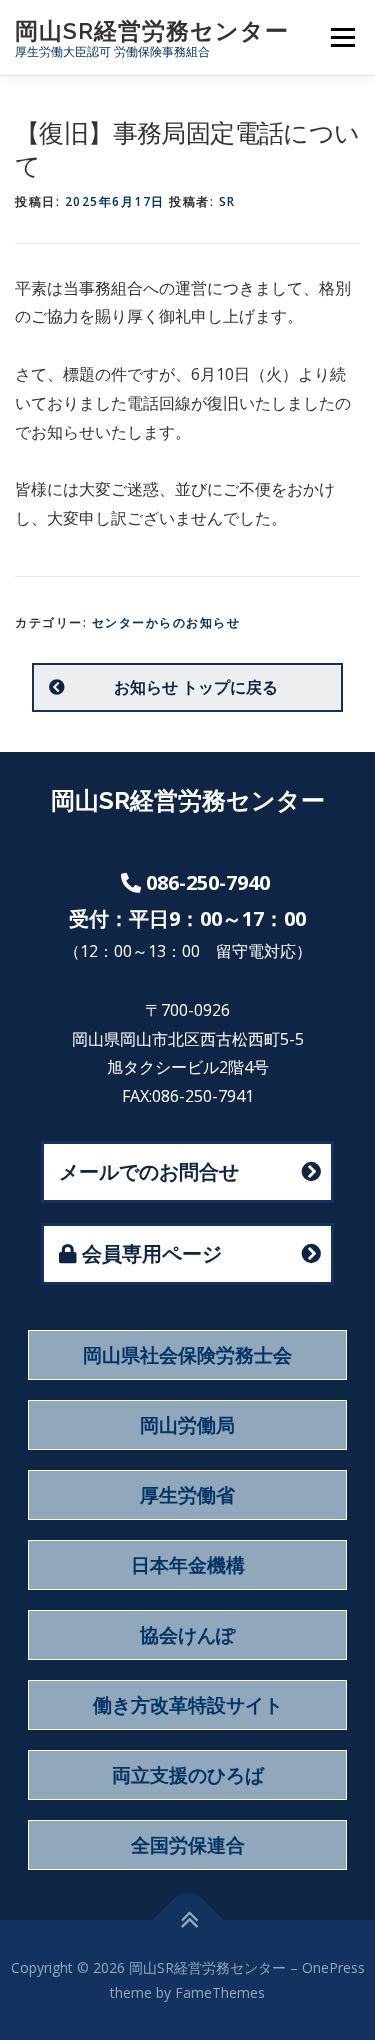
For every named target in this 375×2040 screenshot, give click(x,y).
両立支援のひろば (188, 1775)
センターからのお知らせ (166, 622)
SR (227, 201)
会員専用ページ (152, 1253)
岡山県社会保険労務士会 (187, 1355)
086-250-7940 (208, 882)
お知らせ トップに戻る (196, 687)
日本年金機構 (188, 1565)
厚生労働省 (187, 1495)
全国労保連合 (188, 1845)
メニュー (342, 37)
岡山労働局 (187, 1425)
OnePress (333, 1967)
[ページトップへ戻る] (187, 1920)
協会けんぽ (187, 1635)
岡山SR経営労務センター (152, 30)
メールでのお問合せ (149, 1171)
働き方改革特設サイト (188, 1705)
